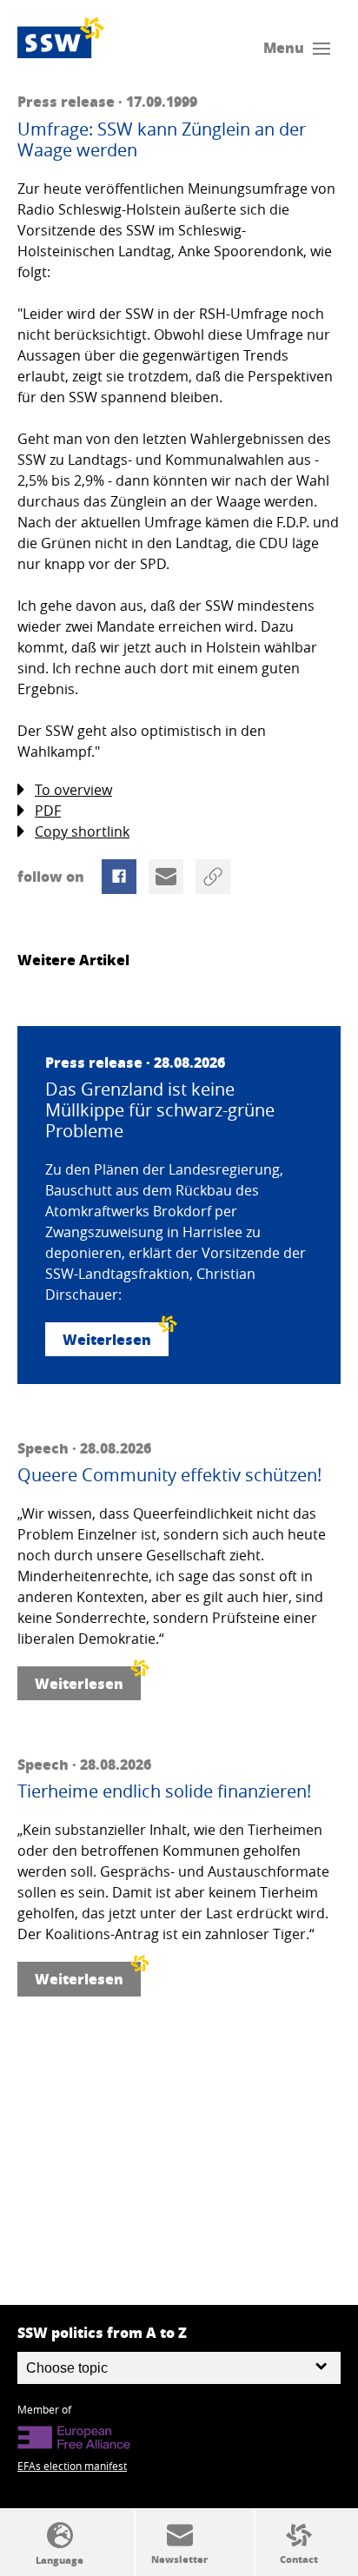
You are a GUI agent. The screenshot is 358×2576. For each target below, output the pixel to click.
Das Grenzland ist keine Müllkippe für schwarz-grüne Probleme (160, 1110)
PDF (48, 811)
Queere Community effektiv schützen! (169, 1475)
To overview (73, 790)
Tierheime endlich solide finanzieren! (164, 1791)
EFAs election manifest (72, 2466)
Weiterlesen (107, 1339)
